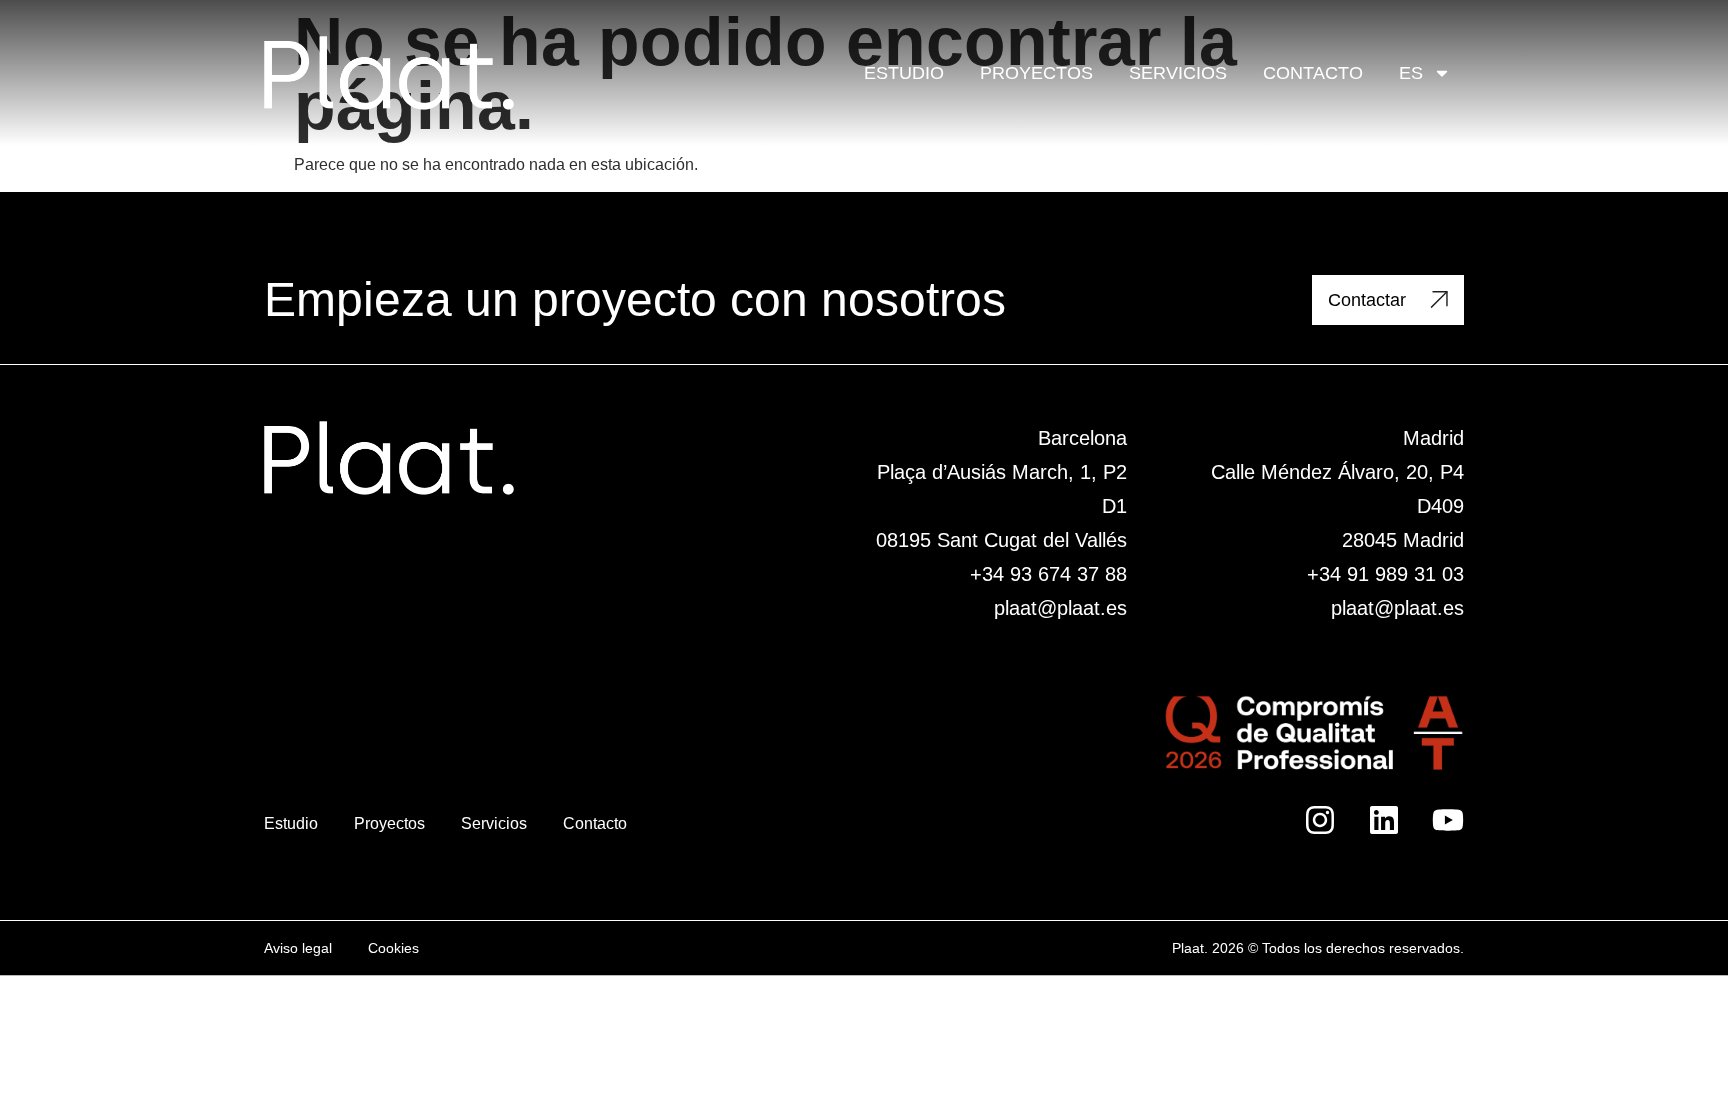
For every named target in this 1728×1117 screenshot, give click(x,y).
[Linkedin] (1384, 820)
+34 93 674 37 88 (1048, 574)
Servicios (1178, 73)
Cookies (393, 948)
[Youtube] (1448, 820)
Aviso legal (298, 948)
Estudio (904, 73)
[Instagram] (1320, 820)
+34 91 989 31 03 (1385, 574)
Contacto (1313, 73)
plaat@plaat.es (1060, 608)
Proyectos (1036, 73)
